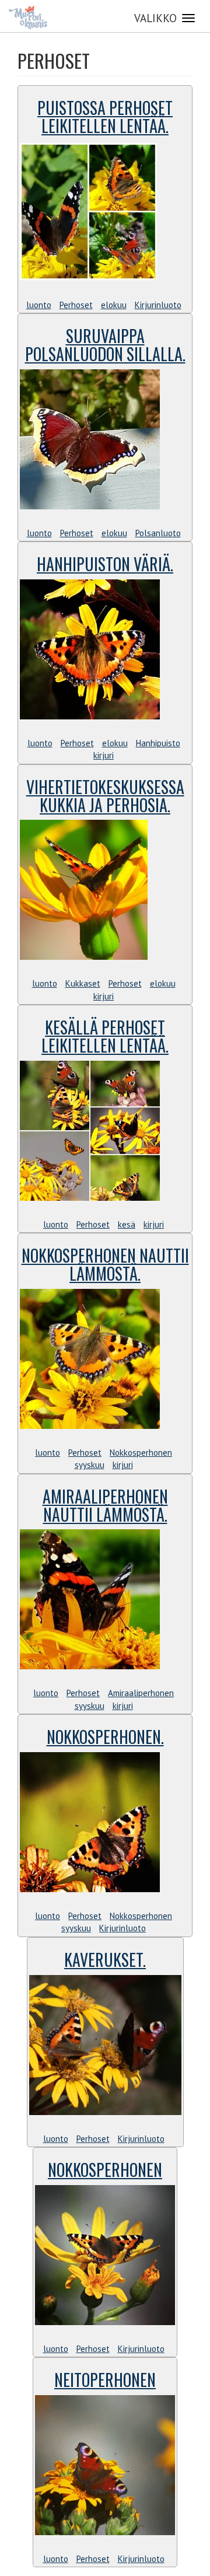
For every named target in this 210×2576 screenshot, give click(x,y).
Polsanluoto (158, 533)
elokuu (114, 305)
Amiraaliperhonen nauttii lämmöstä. (105, 1505)
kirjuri (104, 755)
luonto (39, 305)
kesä (127, 1224)
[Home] (28, 18)
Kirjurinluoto (158, 305)
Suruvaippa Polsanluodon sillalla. (105, 345)
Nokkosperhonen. (105, 1737)
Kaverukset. (105, 1960)
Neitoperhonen (105, 2380)
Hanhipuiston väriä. (105, 564)
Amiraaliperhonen (141, 1693)
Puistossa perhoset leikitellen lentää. (105, 117)
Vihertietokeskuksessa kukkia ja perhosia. (105, 796)
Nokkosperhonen (141, 1453)
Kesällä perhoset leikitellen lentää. (105, 1036)
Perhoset (76, 305)
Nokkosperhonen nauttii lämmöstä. (105, 1264)
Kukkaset (83, 983)
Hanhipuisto (158, 743)
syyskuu (90, 1465)
